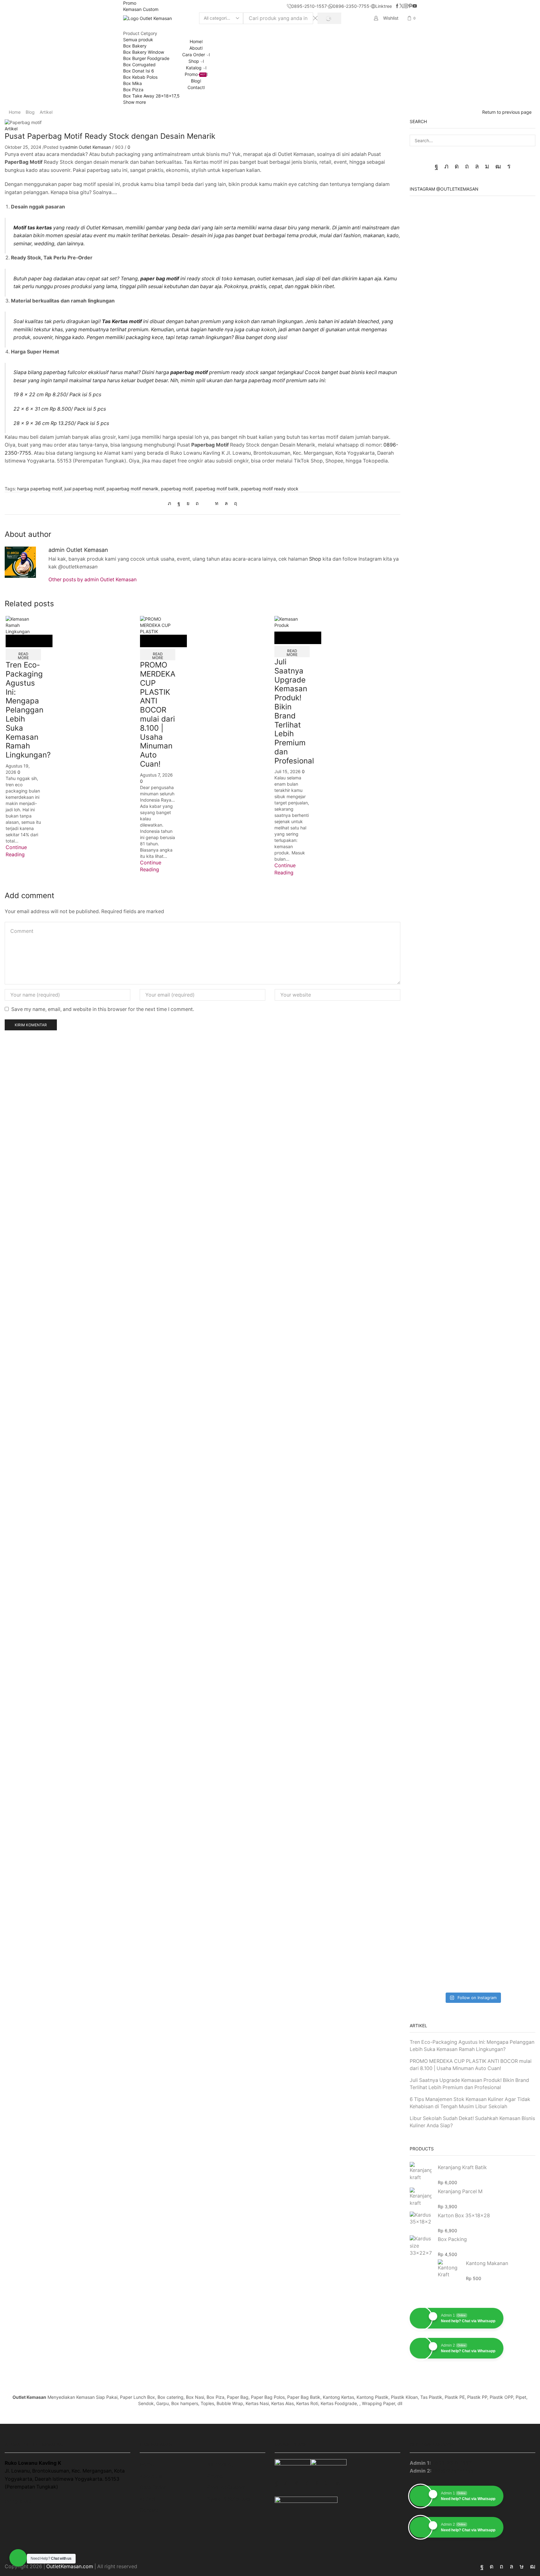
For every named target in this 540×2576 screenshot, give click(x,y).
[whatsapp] (226, 503)
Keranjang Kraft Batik (462, 2167)
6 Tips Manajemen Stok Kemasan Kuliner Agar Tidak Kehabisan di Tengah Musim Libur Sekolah (470, 2103)
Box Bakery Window (144, 52)
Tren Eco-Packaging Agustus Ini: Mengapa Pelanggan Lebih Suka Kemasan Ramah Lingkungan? (28, 710)
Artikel (46, 112)
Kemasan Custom (141, 9)
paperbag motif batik (217, 489)
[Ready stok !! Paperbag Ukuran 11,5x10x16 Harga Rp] (515, 890)
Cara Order (194, 55)
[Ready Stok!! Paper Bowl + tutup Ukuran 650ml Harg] (515, 328)
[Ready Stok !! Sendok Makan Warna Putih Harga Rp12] (515, 1884)
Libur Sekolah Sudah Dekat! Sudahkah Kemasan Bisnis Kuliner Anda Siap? (472, 2122)
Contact (196, 87)
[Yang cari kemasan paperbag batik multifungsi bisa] (472, 828)
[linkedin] (217, 503)
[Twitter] (402, 6)
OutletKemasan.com (70, 2566)
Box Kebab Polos (140, 77)
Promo (130, 3)
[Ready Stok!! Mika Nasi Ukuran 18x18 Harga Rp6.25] (430, 1884)
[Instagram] (406, 6)
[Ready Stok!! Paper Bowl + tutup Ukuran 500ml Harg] (430, 328)
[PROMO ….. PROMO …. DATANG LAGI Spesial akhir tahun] (472, 350)
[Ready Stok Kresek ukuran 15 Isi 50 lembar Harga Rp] (515, 1156)
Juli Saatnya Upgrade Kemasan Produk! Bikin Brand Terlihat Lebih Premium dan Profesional (294, 711)
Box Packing (452, 2239)
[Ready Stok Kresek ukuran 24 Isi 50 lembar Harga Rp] (430, 1156)
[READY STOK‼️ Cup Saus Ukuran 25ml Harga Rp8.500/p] (430, 1403)
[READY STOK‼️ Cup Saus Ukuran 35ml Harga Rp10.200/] (515, 1403)
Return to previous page (507, 112)
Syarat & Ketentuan (229, 2499)
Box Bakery (135, 46)
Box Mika (132, 83)
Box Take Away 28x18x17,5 (151, 96)
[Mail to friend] (207, 503)
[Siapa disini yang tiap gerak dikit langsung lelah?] (472, 553)
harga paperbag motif (40, 489)
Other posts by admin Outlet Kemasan (92, 580)
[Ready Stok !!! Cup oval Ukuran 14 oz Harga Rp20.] (430, 628)
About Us (151, 2476)
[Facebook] (397, 6)
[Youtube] (415, 6)
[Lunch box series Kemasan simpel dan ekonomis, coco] (472, 1087)
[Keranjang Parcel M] (421, 2197)
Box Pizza (133, 90)
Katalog (194, 68)
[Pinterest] (410, 6)
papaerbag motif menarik (132, 489)
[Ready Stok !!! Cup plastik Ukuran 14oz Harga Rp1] (515, 1647)
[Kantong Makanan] (449, 2268)
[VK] (188, 503)
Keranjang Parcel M (460, 2191)
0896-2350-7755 (453, 2471)
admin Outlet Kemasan (88, 147)
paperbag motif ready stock (270, 489)
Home (196, 41)
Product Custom (226, 2487)
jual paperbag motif (84, 489)
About (195, 48)
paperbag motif (177, 489)
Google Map (19, 2501)
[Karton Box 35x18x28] (421, 2219)
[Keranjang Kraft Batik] (421, 2172)
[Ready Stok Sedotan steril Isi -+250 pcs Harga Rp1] (430, 1622)
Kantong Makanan (487, 2263)
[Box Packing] (421, 2246)
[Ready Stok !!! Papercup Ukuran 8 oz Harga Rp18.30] (515, 628)
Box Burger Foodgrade (146, 58)
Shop (194, 61)
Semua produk (138, 40)
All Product (220, 2465)
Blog (195, 81)
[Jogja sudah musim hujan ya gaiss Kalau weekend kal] (472, 1328)
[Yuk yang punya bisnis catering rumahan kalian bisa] (472, 1853)
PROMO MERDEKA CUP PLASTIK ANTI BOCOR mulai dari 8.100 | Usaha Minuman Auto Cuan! (158, 714)
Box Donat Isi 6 (139, 71)
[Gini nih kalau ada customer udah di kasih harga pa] (472, 1543)
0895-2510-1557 (452, 2463)
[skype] (234, 503)
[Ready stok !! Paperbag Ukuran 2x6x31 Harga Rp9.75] (430, 890)
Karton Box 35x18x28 (464, 2216)
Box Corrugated (139, 65)
